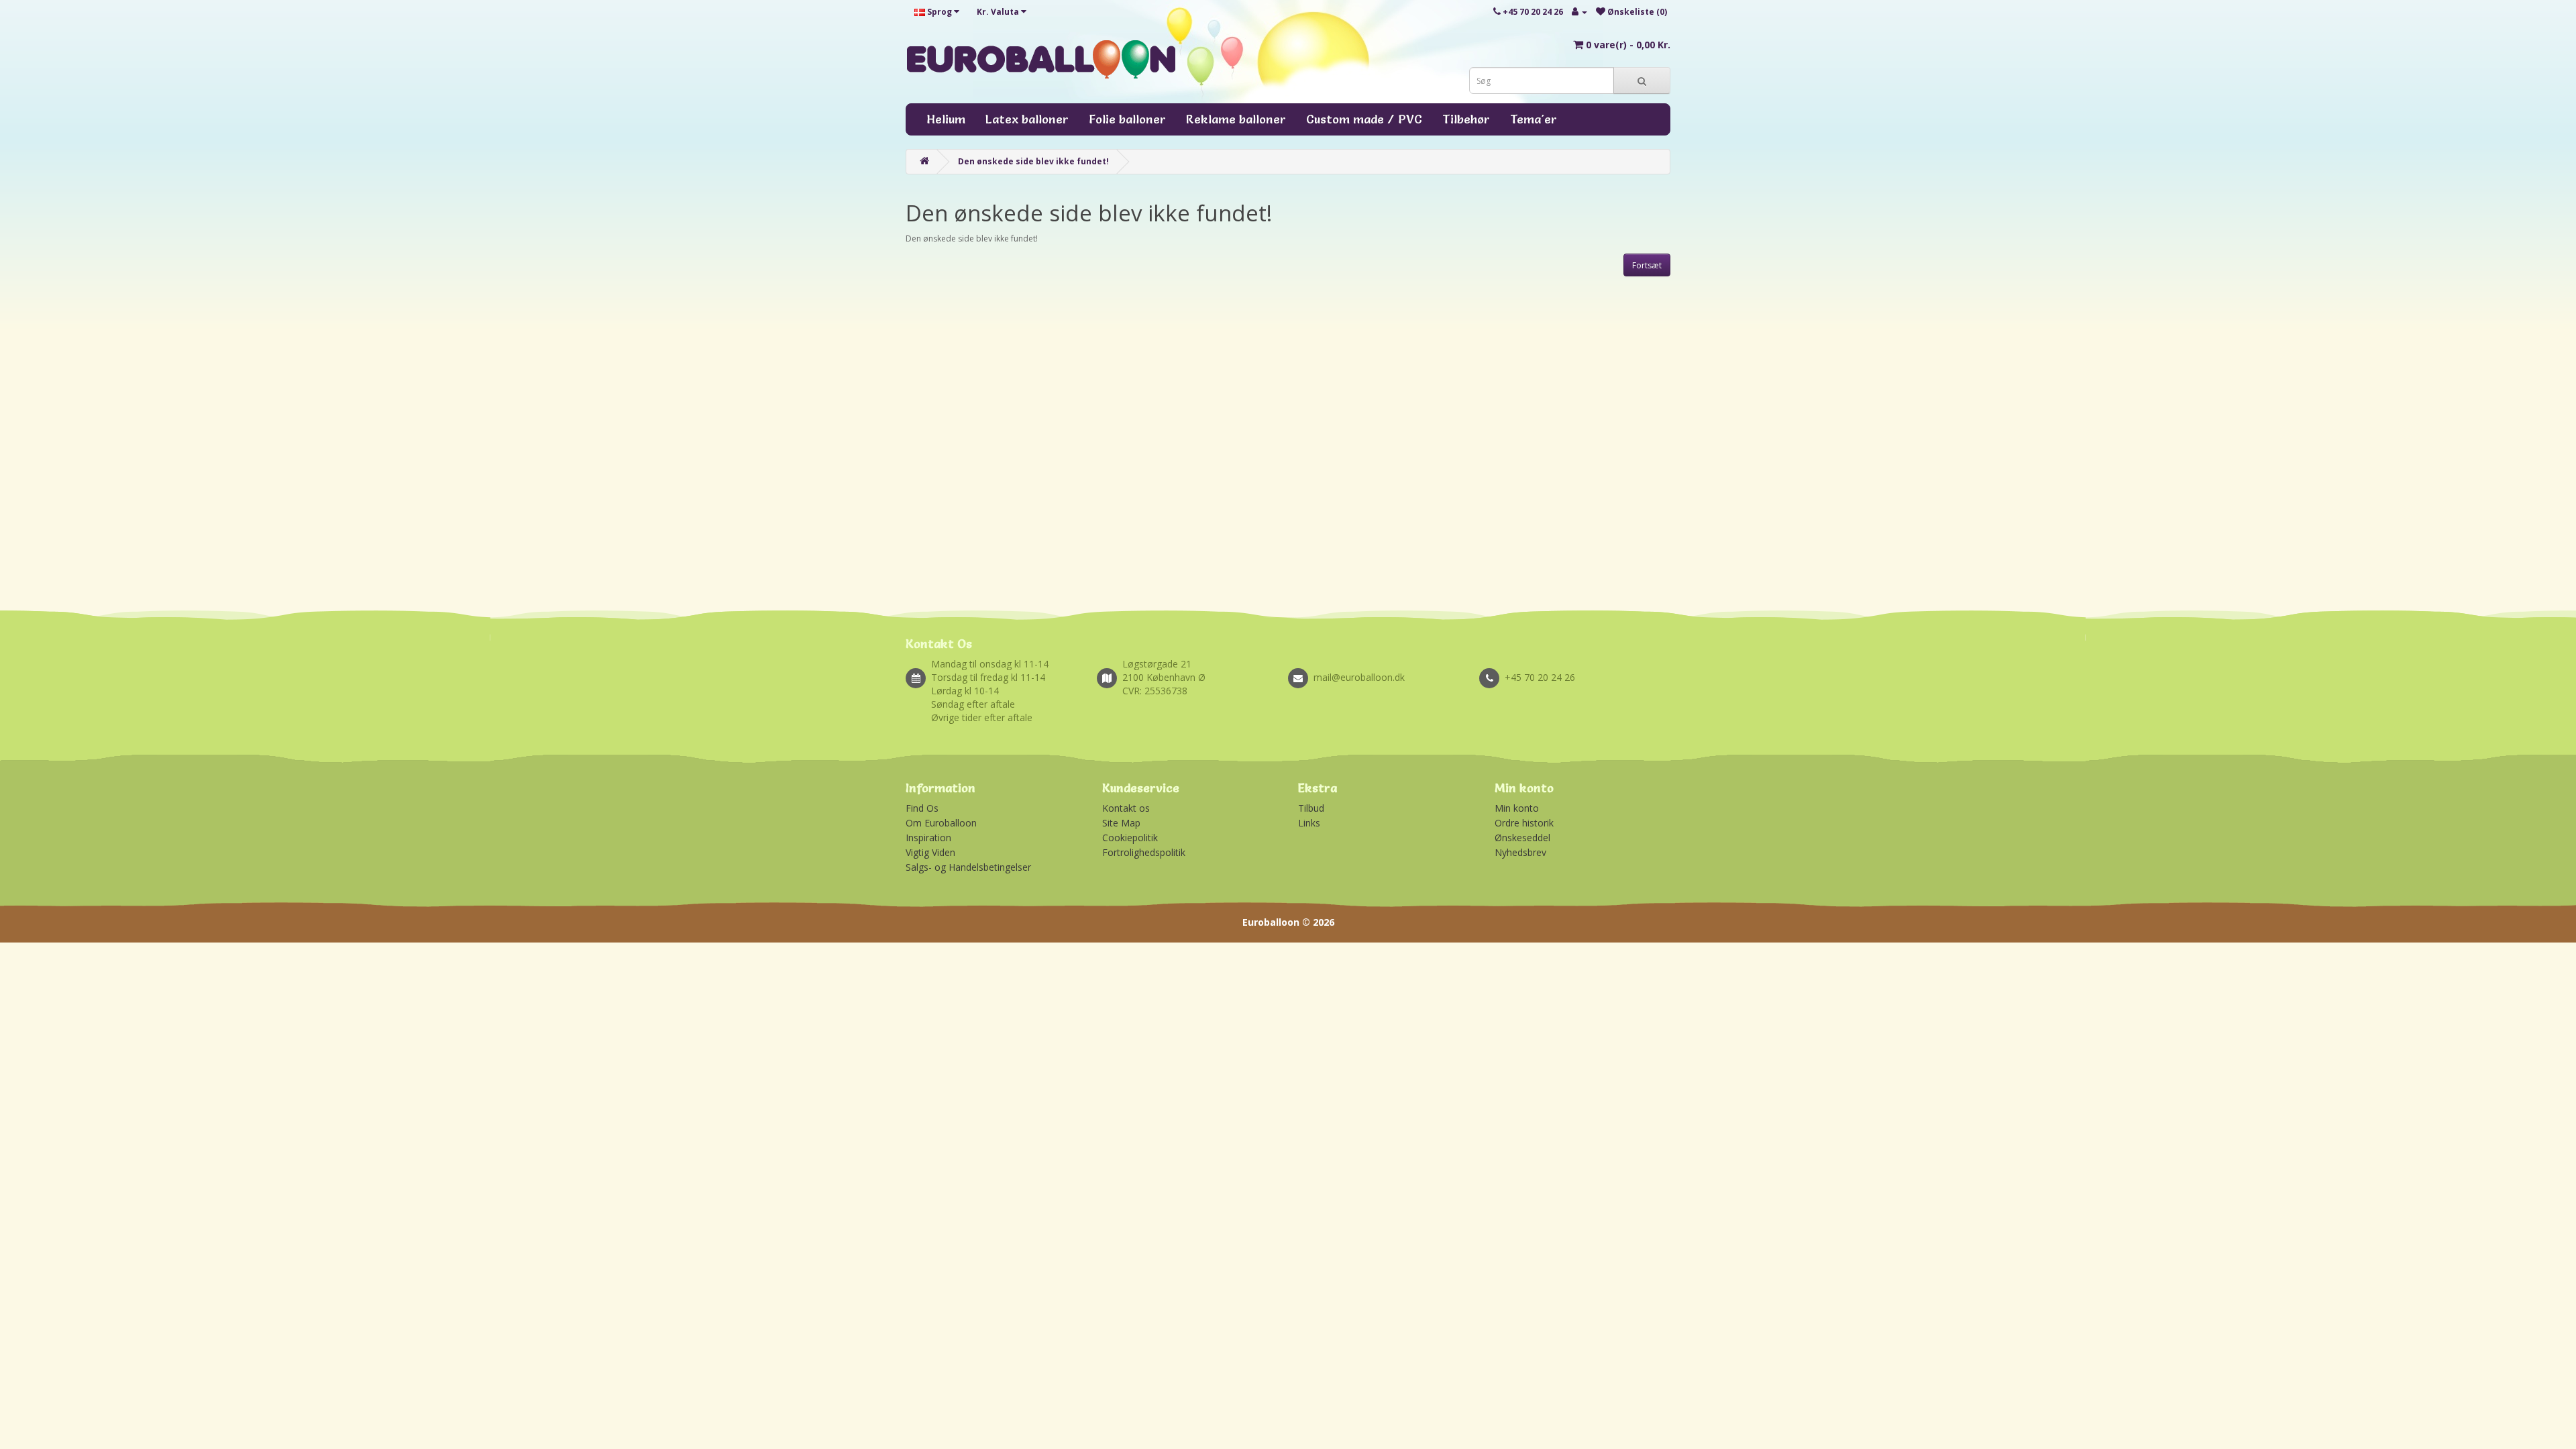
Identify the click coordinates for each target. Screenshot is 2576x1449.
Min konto (1517, 808)
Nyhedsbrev (1520, 852)
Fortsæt (1647, 265)
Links (1309, 823)
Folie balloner (1127, 119)
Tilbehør (1466, 119)
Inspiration (928, 838)
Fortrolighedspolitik (1144, 852)
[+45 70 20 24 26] (1575, 663)
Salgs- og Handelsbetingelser (968, 867)
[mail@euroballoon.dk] (1384, 663)
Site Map (1121, 823)
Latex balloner (1027, 119)
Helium (946, 119)
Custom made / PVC (1364, 119)
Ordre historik (1524, 823)
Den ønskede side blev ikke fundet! (1033, 161)
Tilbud (1311, 808)
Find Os (922, 808)
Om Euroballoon (941, 823)
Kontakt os (1126, 808)
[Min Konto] (1579, 12)
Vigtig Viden (930, 852)
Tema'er (1534, 119)
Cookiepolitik (1130, 838)
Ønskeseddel (1522, 838)
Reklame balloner (1236, 119)
